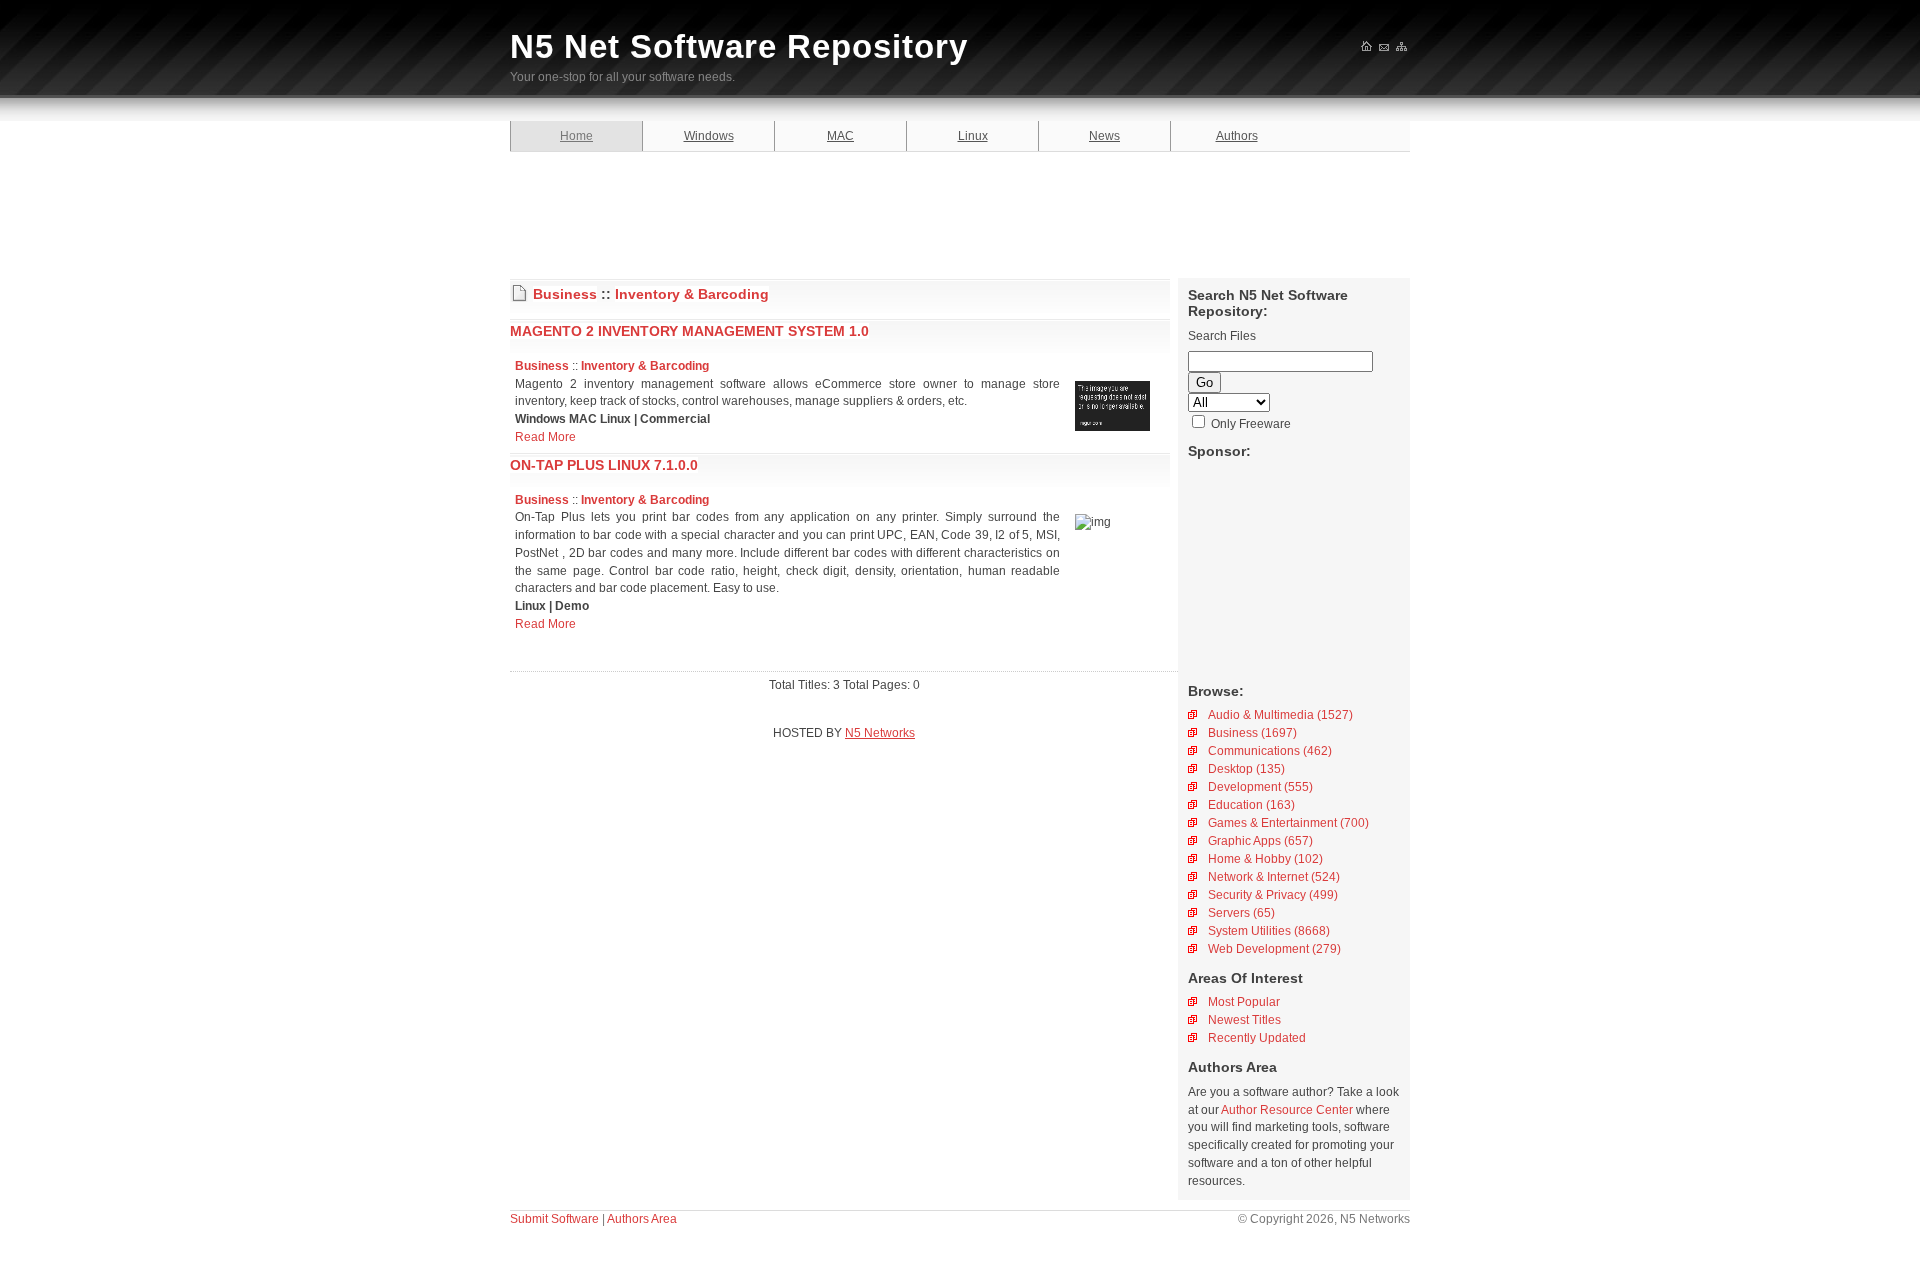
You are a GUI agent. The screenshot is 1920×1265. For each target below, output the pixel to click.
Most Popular (1244, 1002)
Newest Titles (1244, 1020)
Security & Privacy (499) (1273, 895)
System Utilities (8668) (1269, 931)
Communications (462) (1270, 751)
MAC (840, 136)
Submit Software (554, 1219)
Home (576, 136)
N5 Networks (880, 733)
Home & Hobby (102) (1265, 859)
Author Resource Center (1287, 1110)
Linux (973, 136)
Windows (709, 136)
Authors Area (642, 1219)
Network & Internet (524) (1274, 877)
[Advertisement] (960, 212)
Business (565, 294)
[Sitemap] (1402, 48)
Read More (545, 437)
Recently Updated (1257, 1038)
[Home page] (1367, 48)
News (1104, 136)
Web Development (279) (1274, 949)
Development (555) (1260, 787)
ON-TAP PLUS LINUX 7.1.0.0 (604, 465)
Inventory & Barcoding (692, 294)
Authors (1237, 136)
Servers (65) (1241, 913)
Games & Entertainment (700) (1288, 823)
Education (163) (1251, 805)
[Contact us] (1385, 48)
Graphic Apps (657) (1260, 841)
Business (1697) (1252, 733)
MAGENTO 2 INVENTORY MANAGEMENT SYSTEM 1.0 (689, 331)
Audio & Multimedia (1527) (1280, 715)
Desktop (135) (1246, 769)
